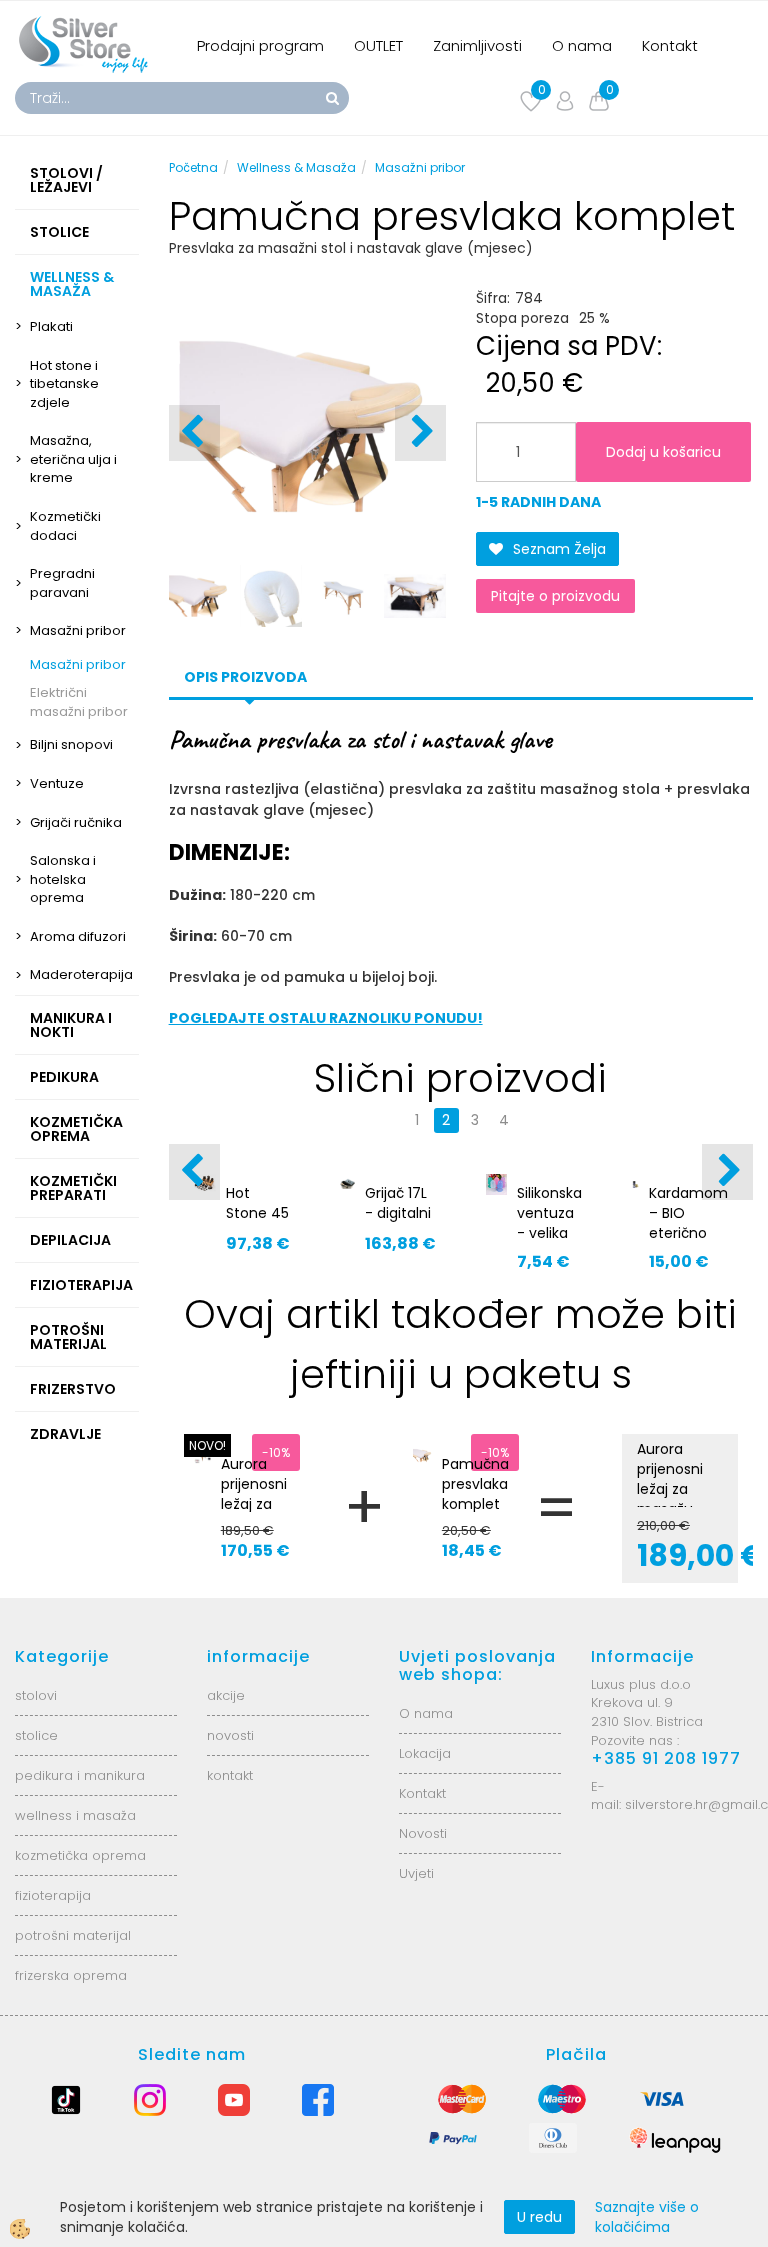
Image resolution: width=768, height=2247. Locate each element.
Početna (193, 167)
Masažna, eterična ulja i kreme (73, 459)
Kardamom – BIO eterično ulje (688, 1223)
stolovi (36, 1695)
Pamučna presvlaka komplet (475, 1484)
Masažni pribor (78, 630)
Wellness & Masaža (296, 167)
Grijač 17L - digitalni (398, 1203)
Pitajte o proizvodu (555, 596)
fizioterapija (53, 1895)
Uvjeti (416, 1873)
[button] (420, 433)
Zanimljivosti (477, 45)
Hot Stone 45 (257, 1203)
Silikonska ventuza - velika (549, 1213)
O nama (582, 45)
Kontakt (670, 45)
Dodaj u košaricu (663, 452)
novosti (230, 1735)
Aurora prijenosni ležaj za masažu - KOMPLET (255, 1504)
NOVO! (207, 1445)
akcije (226, 1695)
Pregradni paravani (62, 583)
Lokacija (425, 1753)
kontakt (230, 1775)
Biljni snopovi (71, 744)
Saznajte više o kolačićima (647, 2217)
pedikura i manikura (80, 1775)
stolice (36, 1735)
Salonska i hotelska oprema (63, 879)
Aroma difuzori (78, 936)
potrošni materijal (73, 1935)
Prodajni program (260, 45)
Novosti (423, 1833)
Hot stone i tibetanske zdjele (64, 384)
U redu (539, 2217)
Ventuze (57, 783)
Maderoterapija (81, 974)
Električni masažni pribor (79, 702)
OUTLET (378, 45)
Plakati (51, 326)
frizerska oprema (71, 1975)
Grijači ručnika (76, 822)
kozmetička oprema (80, 1855)
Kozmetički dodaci (65, 526)
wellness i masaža (75, 1815)
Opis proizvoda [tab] (245, 677)
